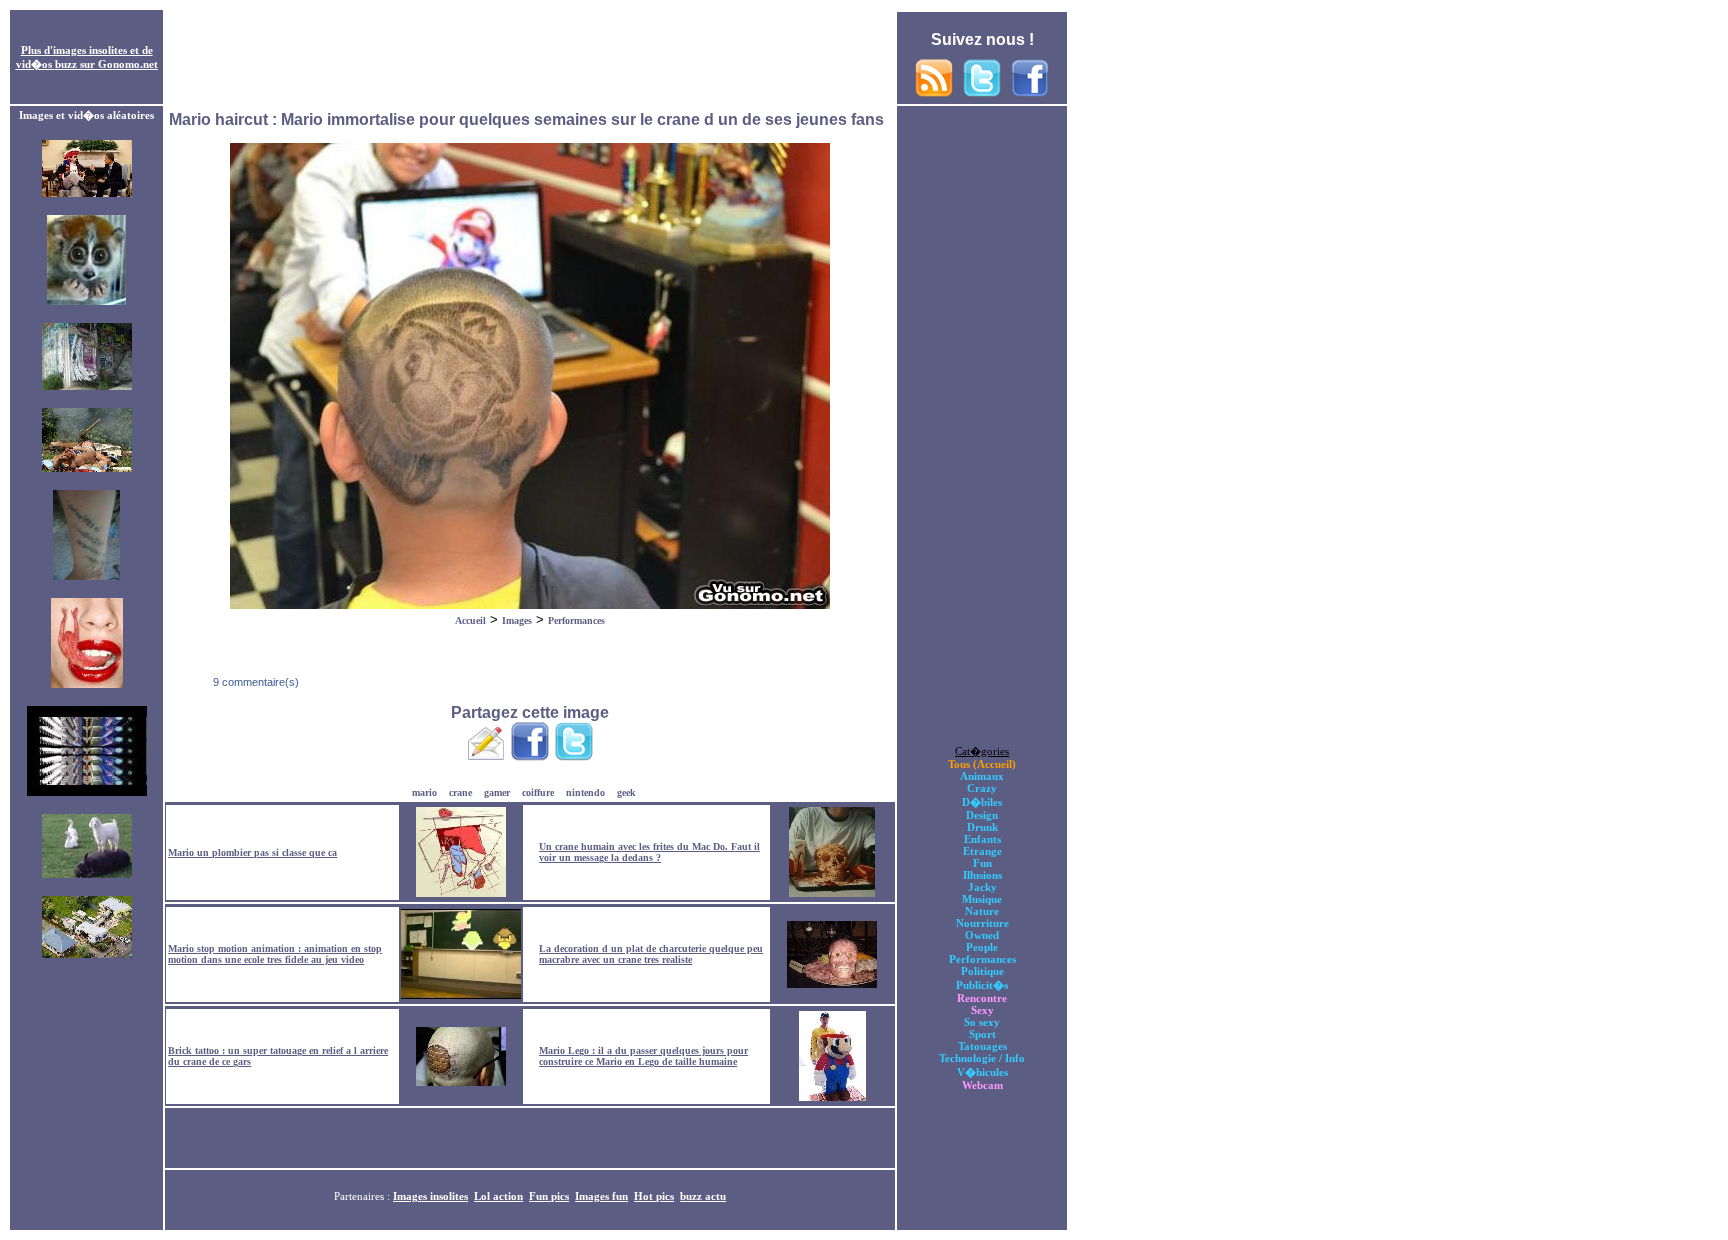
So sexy (982, 1022)
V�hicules (982, 1072)
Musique (982, 899)
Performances (576, 620)
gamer (497, 792)
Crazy (982, 788)
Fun (982, 863)
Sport (982, 1034)
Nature (982, 911)
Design (982, 815)
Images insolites (430, 1196)
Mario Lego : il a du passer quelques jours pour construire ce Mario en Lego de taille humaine (643, 1056)
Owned (982, 935)
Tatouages (982, 1046)
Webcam (982, 1085)
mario (424, 792)
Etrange (982, 851)
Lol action (498, 1196)
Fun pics (549, 1196)
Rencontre (982, 998)
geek (626, 792)
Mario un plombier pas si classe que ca (252, 852)
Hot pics (654, 1196)
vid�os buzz (46, 64)
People (982, 947)
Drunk (982, 827)
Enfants (982, 839)
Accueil (470, 620)
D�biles (982, 802)
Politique (982, 971)
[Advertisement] (530, 58)
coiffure (538, 792)
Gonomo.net (128, 64)
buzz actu (703, 1196)
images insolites (90, 50)
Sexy (982, 1010)
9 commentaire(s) (254, 682)
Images (517, 620)
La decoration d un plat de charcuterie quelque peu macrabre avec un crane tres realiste (651, 954)
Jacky (982, 887)
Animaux (982, 776)
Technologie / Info (982, 1058)
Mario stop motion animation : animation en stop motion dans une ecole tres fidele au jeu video (275, 954)
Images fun (601, 1196)
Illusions (982, 875)
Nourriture (982, 923)
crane (460, 792)
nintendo (585, 792)
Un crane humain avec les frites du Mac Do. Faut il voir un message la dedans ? (649, 852)
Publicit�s (982, 985)
